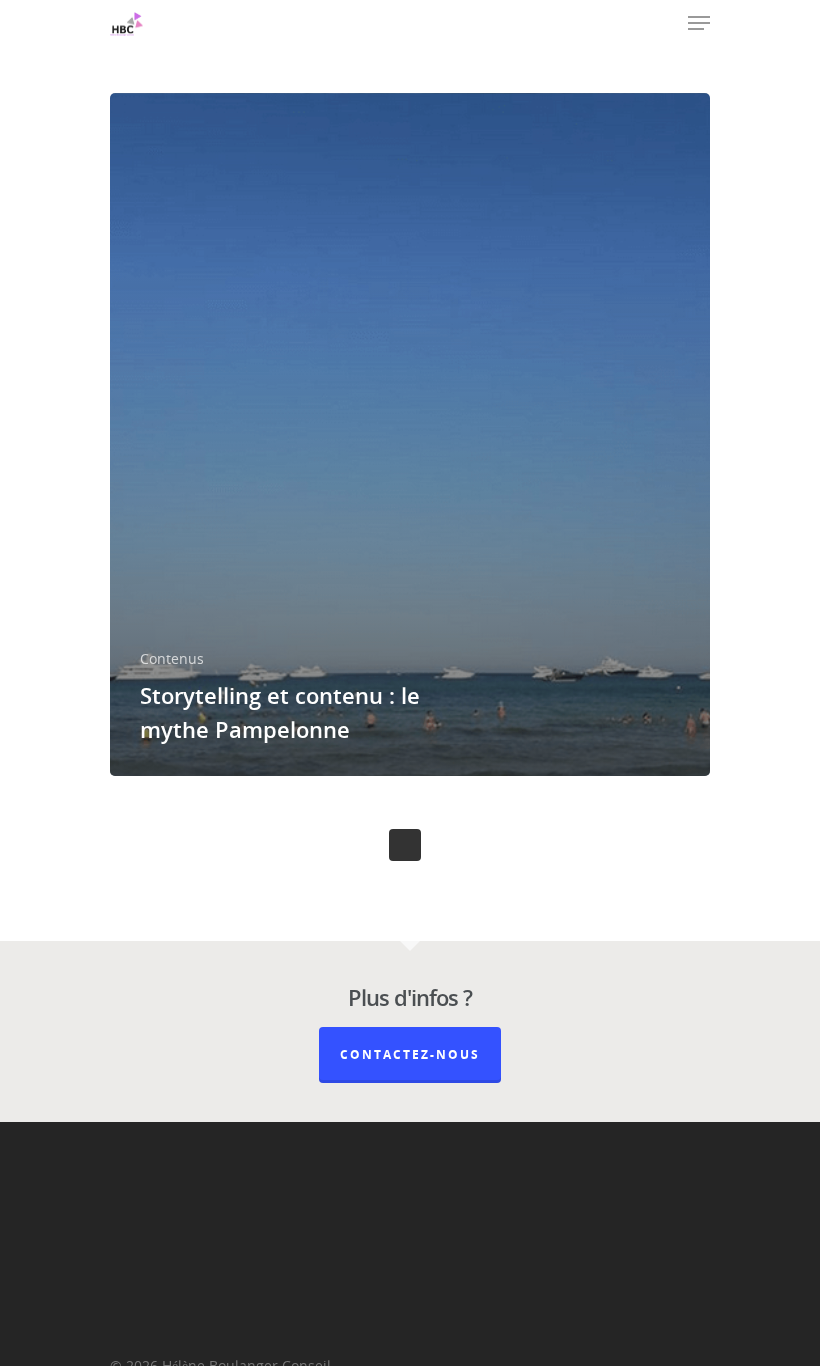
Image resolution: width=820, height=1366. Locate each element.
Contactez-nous (410, 1054)
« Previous (405, 845)
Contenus (172, 658)
